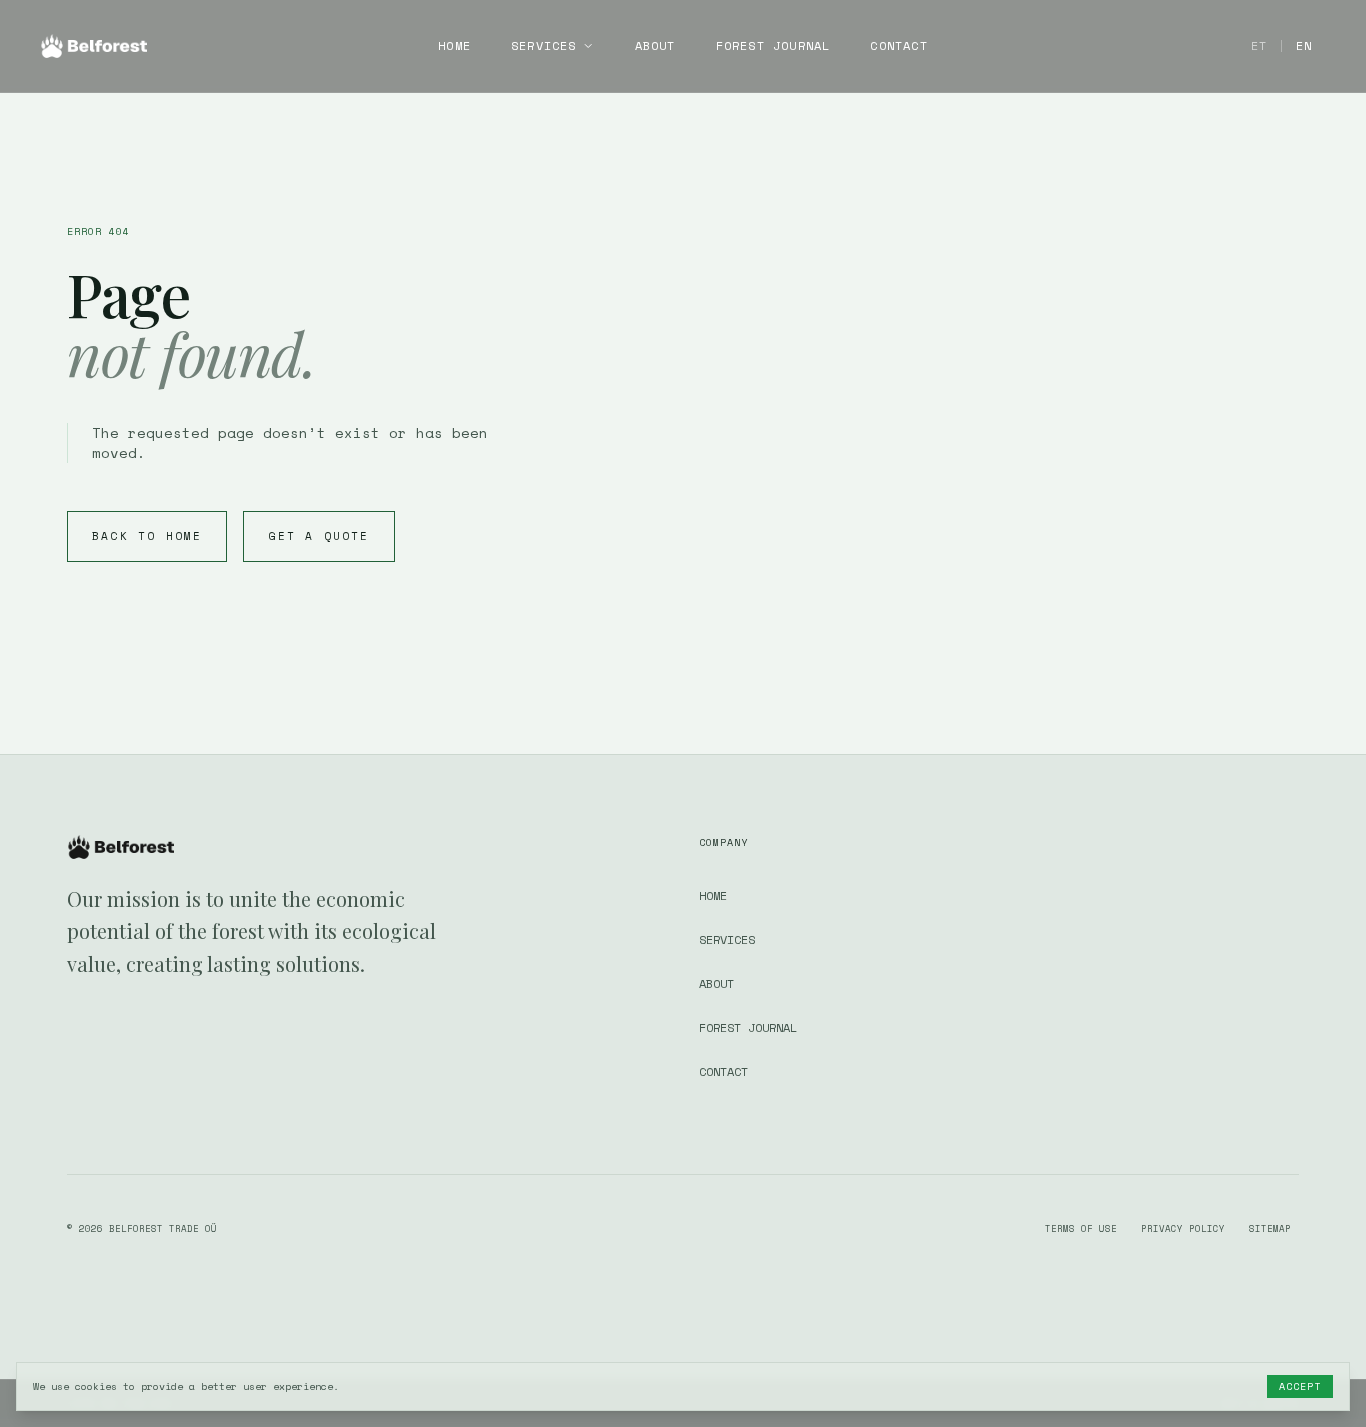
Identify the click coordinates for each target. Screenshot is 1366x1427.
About (655, 46)
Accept (1300, 1386)
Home (454, 46)
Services (544, 46)
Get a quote (318, 536)
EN (1304, 45)
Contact (898, 46)
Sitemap (1270, 1228)
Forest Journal (773, 46)
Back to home (147, 536)
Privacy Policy (1183, 1228)
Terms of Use (1081, 1228)
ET (1259, 45)
